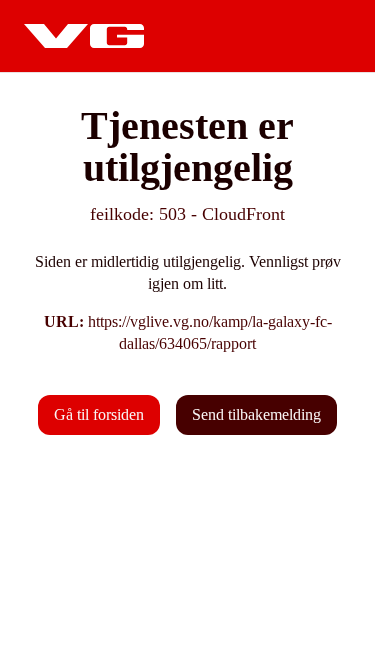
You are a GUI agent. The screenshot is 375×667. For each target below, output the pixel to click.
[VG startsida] (84, 36)
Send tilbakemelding (256, 414)
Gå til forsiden (99, 414)
